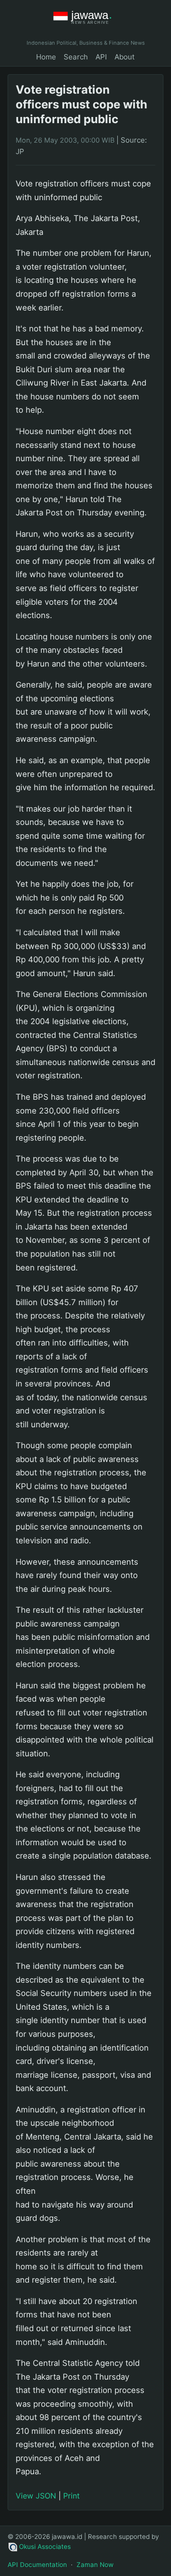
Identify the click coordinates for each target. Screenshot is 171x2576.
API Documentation (37, 2565)
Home (46, 57)
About (125, 57)
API (101, 57)
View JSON (36, 2496)
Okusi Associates (45, 2547)
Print (71, 2496)
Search (76, 57)
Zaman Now (95, 2565)
